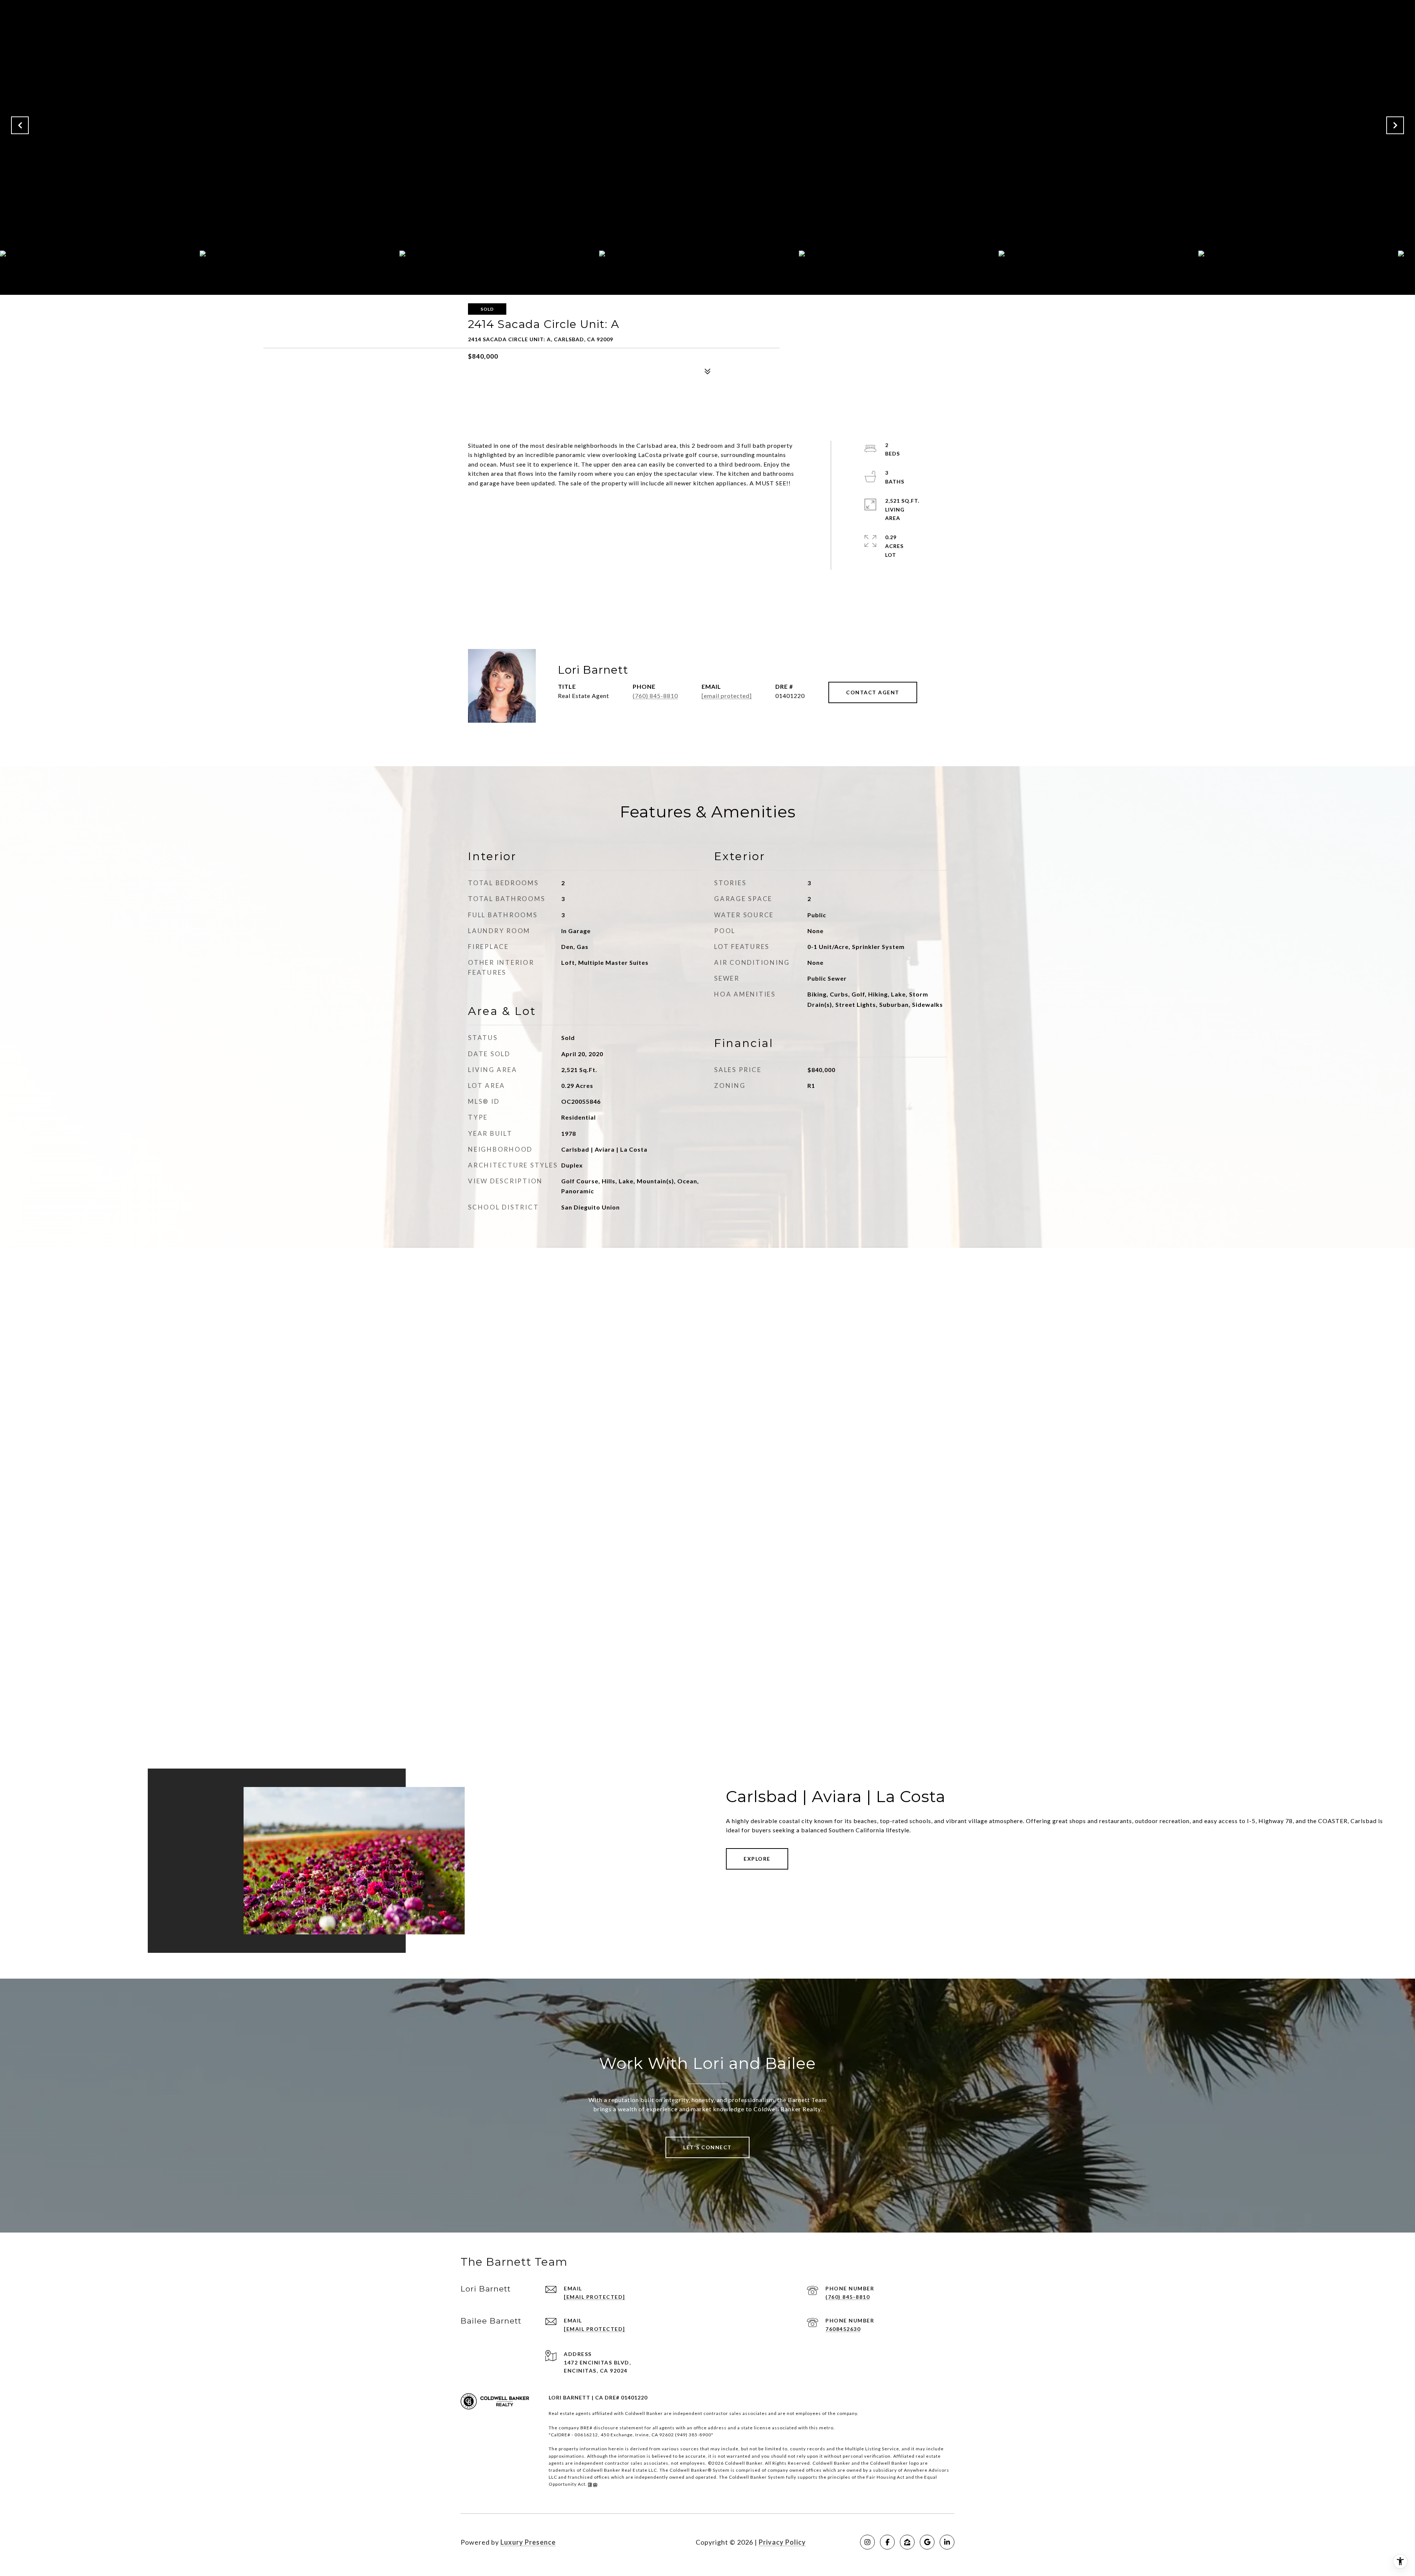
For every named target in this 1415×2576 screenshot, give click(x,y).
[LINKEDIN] (947, 2542)
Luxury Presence (528, 2542)
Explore (757, 1859)
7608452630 (843, 2329)
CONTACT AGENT (873, 692)
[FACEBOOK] (887, 2542)
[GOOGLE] (927, 2542)
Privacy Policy (782, 2542)
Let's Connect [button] (707, 2147)
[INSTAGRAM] (867, 2542)
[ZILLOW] (907, 2542)
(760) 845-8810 (655, 696)
